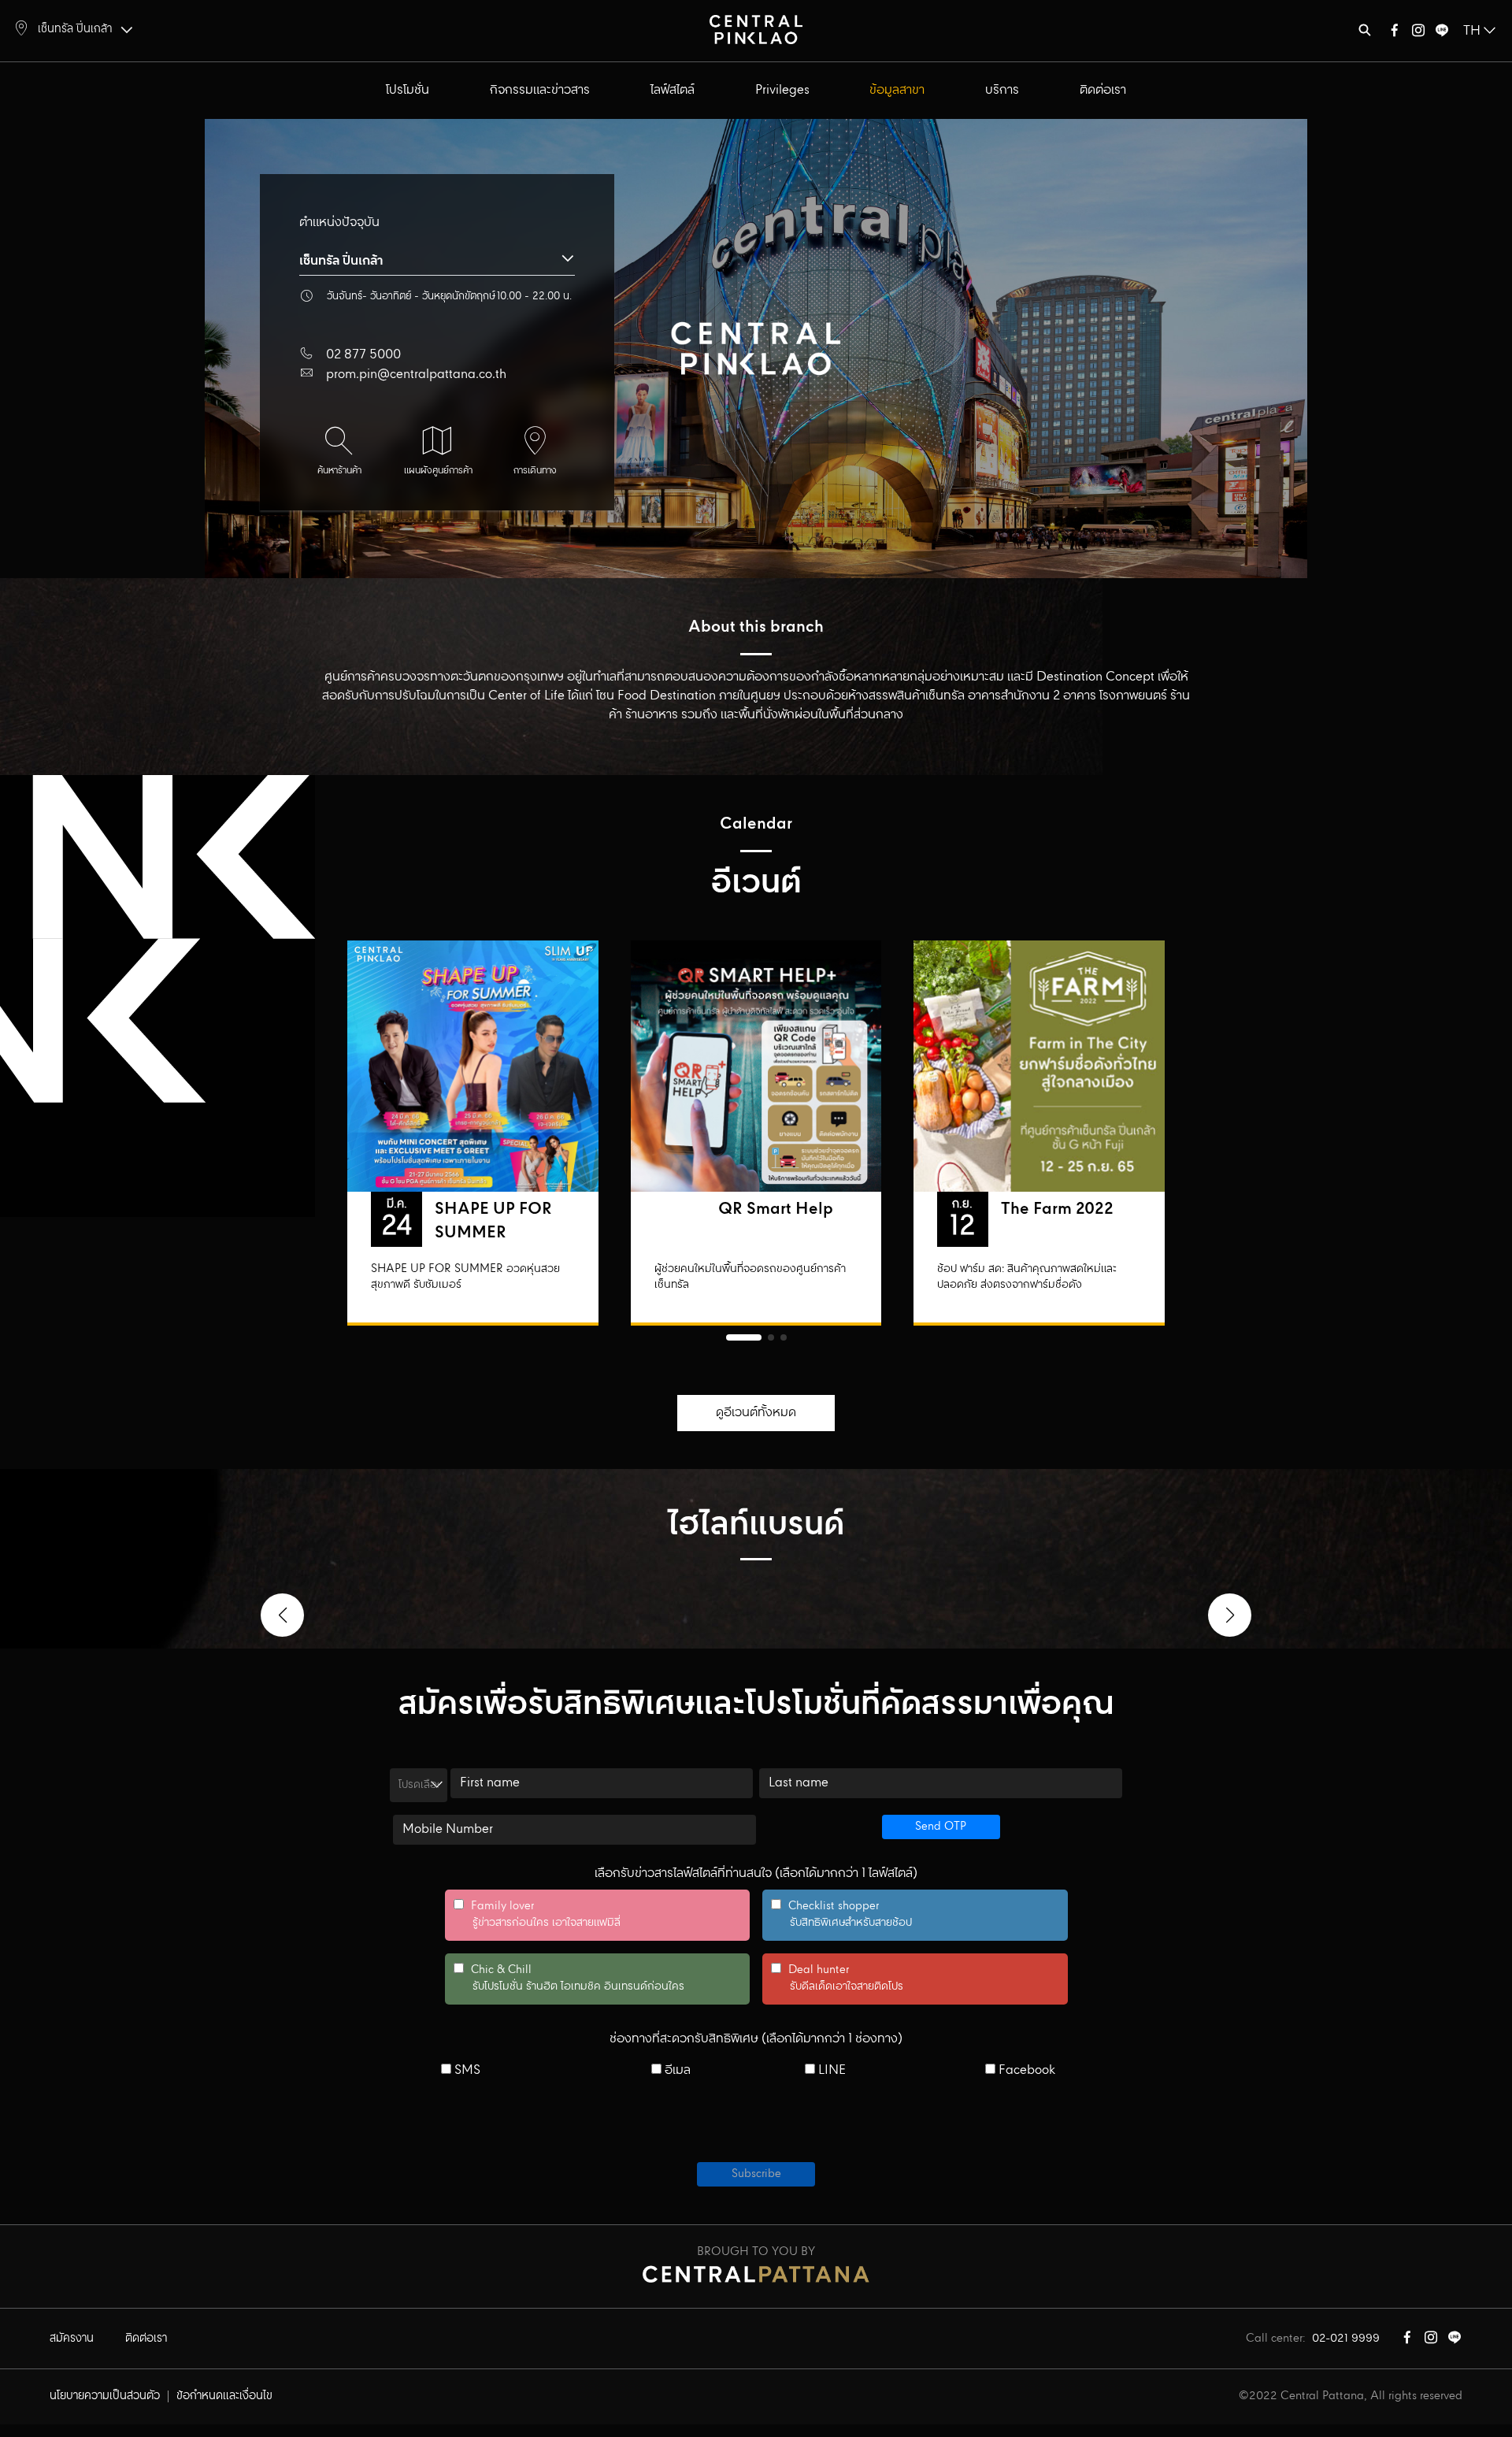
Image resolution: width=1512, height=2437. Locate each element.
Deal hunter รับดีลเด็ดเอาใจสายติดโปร (837, 1979)
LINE (830, 2071)
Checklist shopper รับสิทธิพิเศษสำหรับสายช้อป (841, 1915)
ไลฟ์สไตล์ (673, 90)
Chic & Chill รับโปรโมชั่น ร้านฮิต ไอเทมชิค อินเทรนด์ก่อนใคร (569, 1979)
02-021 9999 (1346, 2339)
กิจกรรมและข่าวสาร (540, 90)
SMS (466, 2071)
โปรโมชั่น (408, 90)
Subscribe (756, 2174)
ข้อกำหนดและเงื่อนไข (224, 2396)
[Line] (1442, 33)
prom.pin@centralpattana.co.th (416, 375)
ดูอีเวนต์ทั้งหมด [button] (756, 1413)
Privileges (782, 90)
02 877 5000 (363, 355)
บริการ (1002, 90)
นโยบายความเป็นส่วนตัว (105, 2396)
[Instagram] (1418, 33)
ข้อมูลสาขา (897, 90)
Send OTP (941, 1827)
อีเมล (676, 2071)
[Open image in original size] (756, 29)
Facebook (1025, 2071)
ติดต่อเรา (1103, 90)
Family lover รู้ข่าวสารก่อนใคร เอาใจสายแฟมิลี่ (537, 1915)
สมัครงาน (72, 2339)
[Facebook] (1395, 33)
